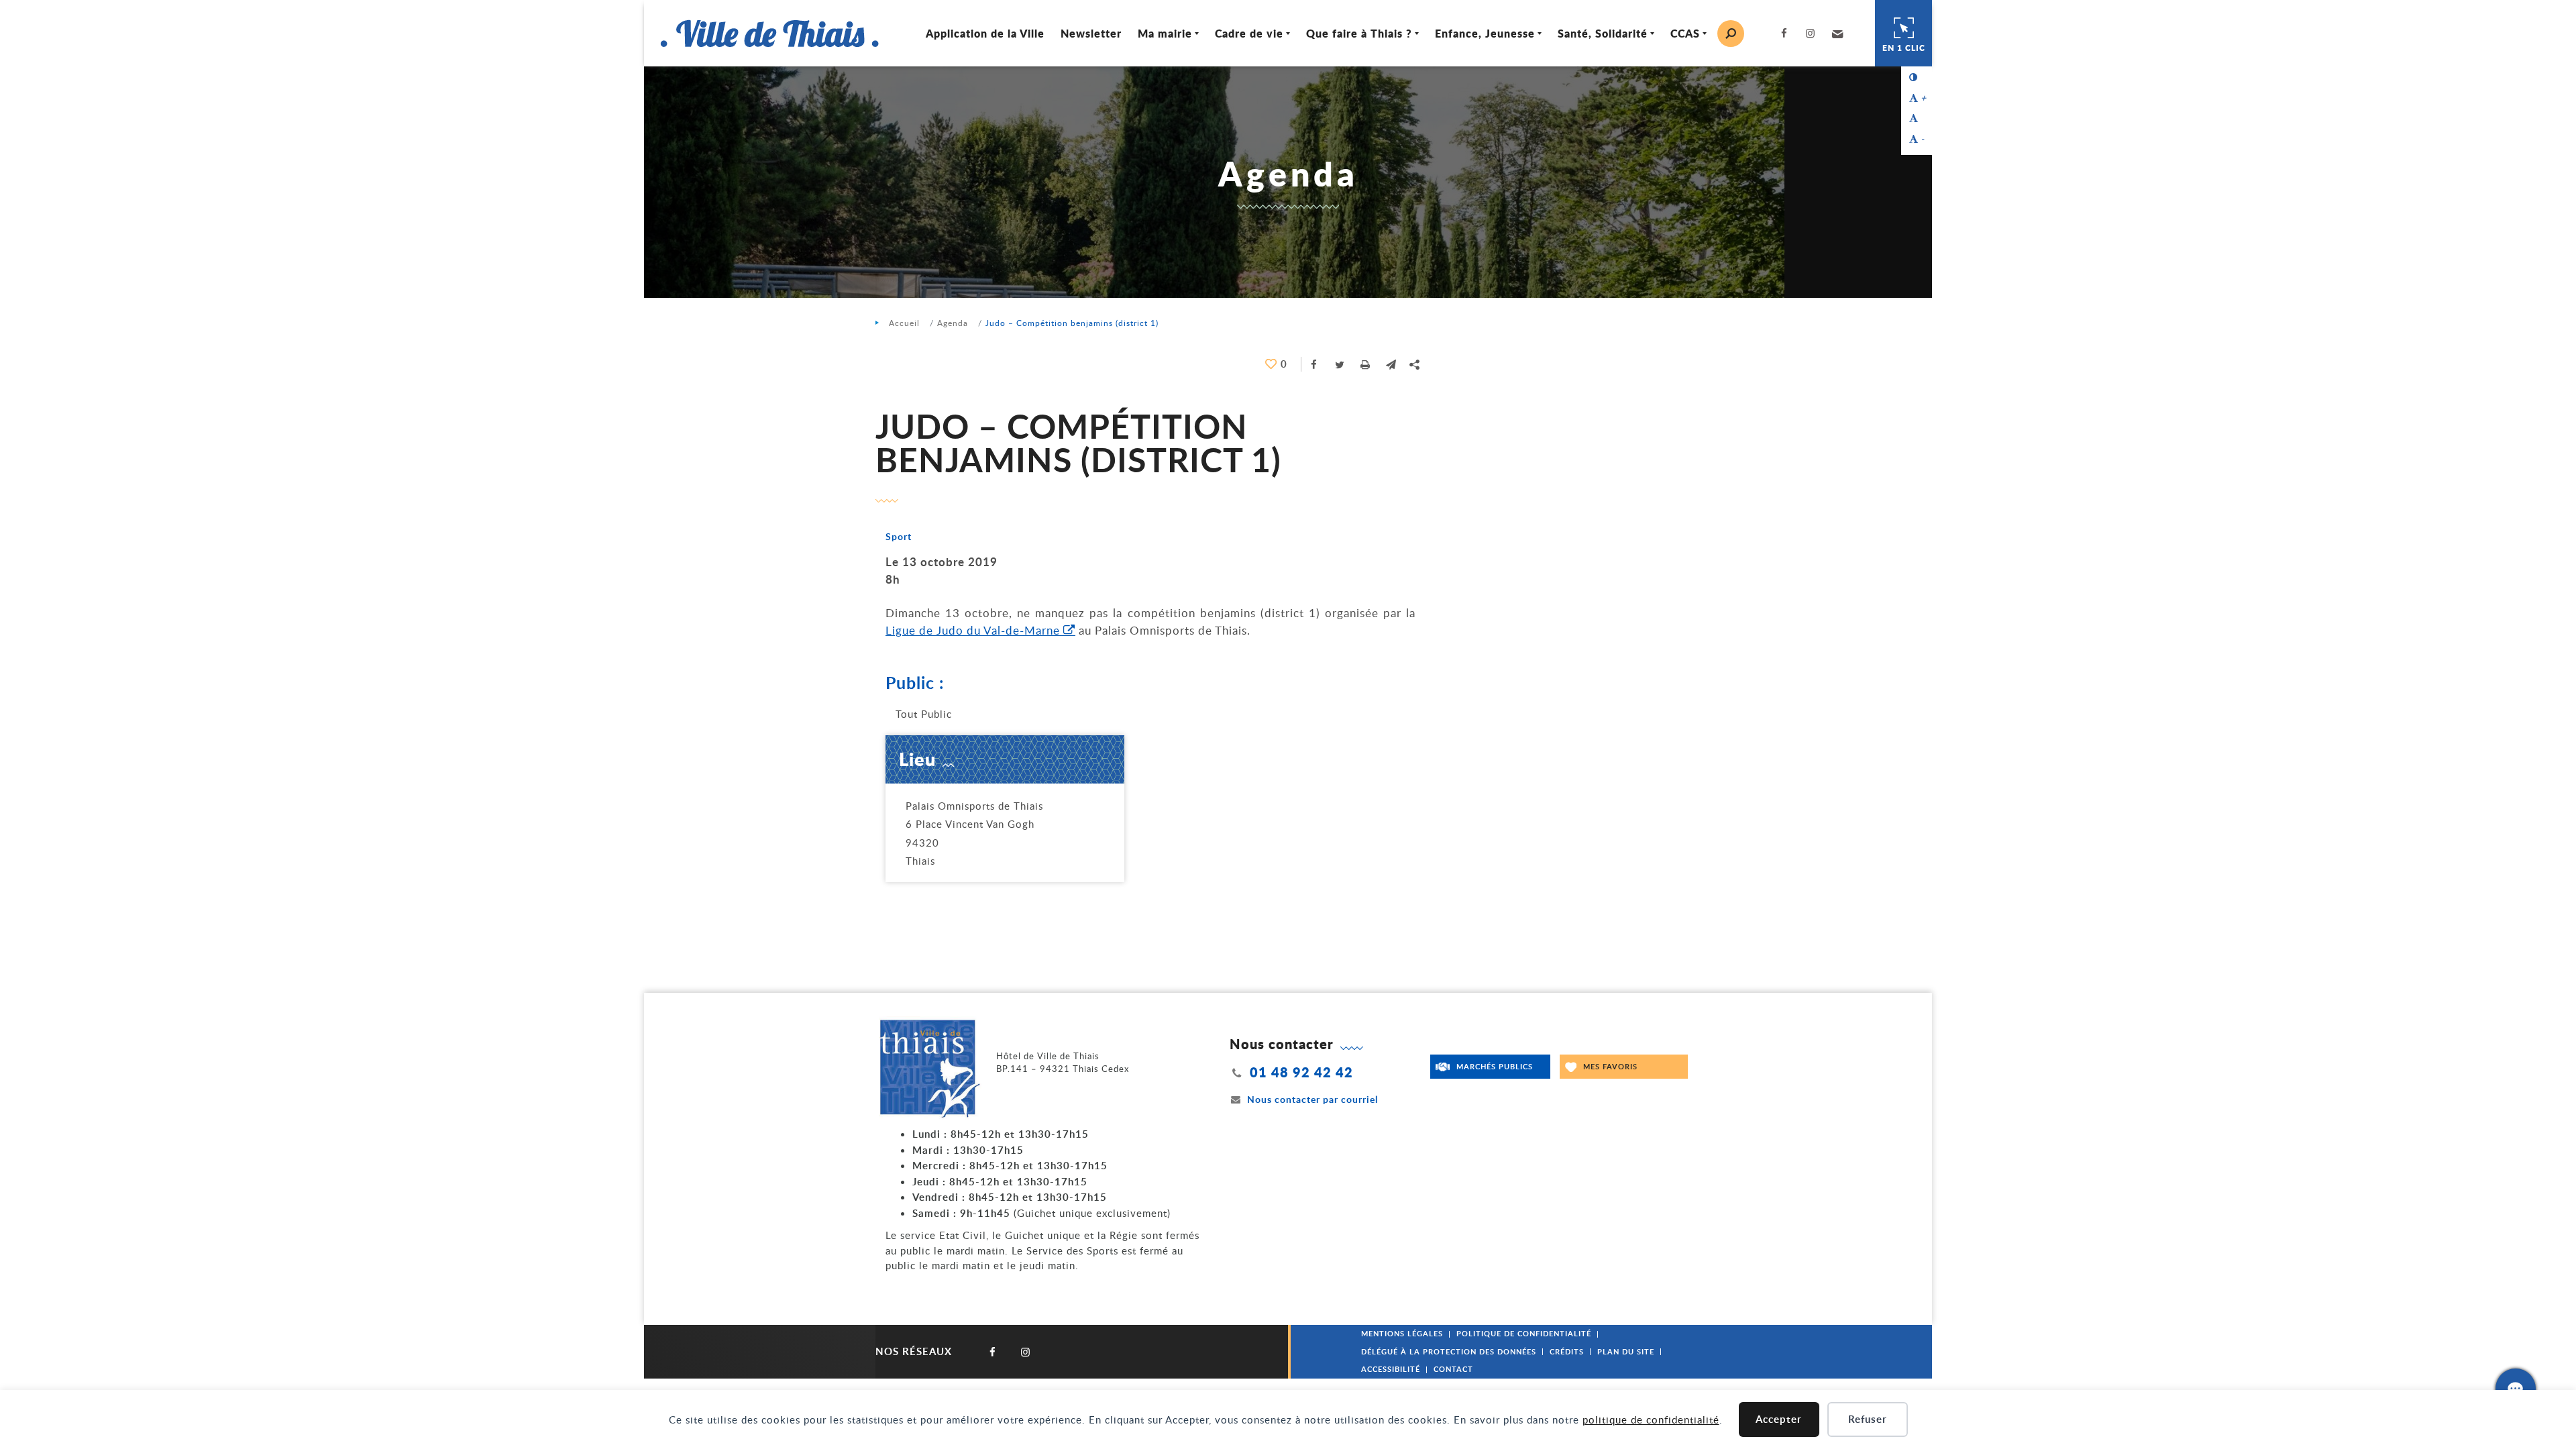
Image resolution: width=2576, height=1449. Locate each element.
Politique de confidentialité (1524, 1333)
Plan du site (1626, 1351)
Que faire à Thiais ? (1359, 33)
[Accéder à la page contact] (2516, 1389)
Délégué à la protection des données (1449, 1351)
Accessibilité (1391, 1369)
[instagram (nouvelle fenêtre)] (1813, 33)
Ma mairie (1165, 33)
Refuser (1868, 1419)
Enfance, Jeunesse (1485, 33)
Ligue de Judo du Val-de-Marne (973, 630)
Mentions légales (1402, 1333)
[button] (1836, 34)
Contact (1453, 1369)
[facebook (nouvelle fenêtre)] (1787, 33)
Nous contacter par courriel (1312, 1099)
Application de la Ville (985, 33)
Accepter (1779, 1419)
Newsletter (1091, 33)
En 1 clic (1904, 48)
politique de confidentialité (1651, 1419)
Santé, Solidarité (1603, 33)
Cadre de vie (1249, 33)
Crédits (1567, 1351)
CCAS (1685, 33)
